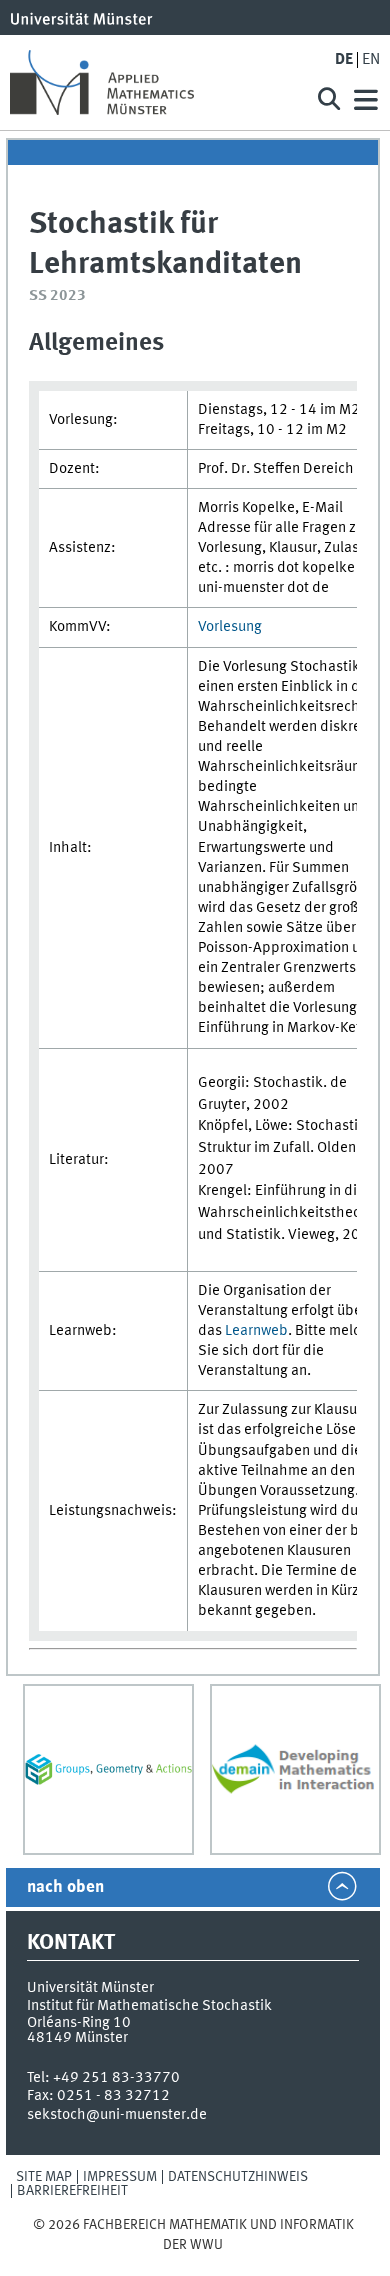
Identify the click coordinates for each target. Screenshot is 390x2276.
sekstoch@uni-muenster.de (117, 2115)
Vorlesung (230, 627)
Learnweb (256, 1331)
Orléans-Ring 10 (79, 2023)
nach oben (65, 1887)
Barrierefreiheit (72, 2191)
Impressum (120, 2177)
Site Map (44, 2177)
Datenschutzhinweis (238, 2177)
